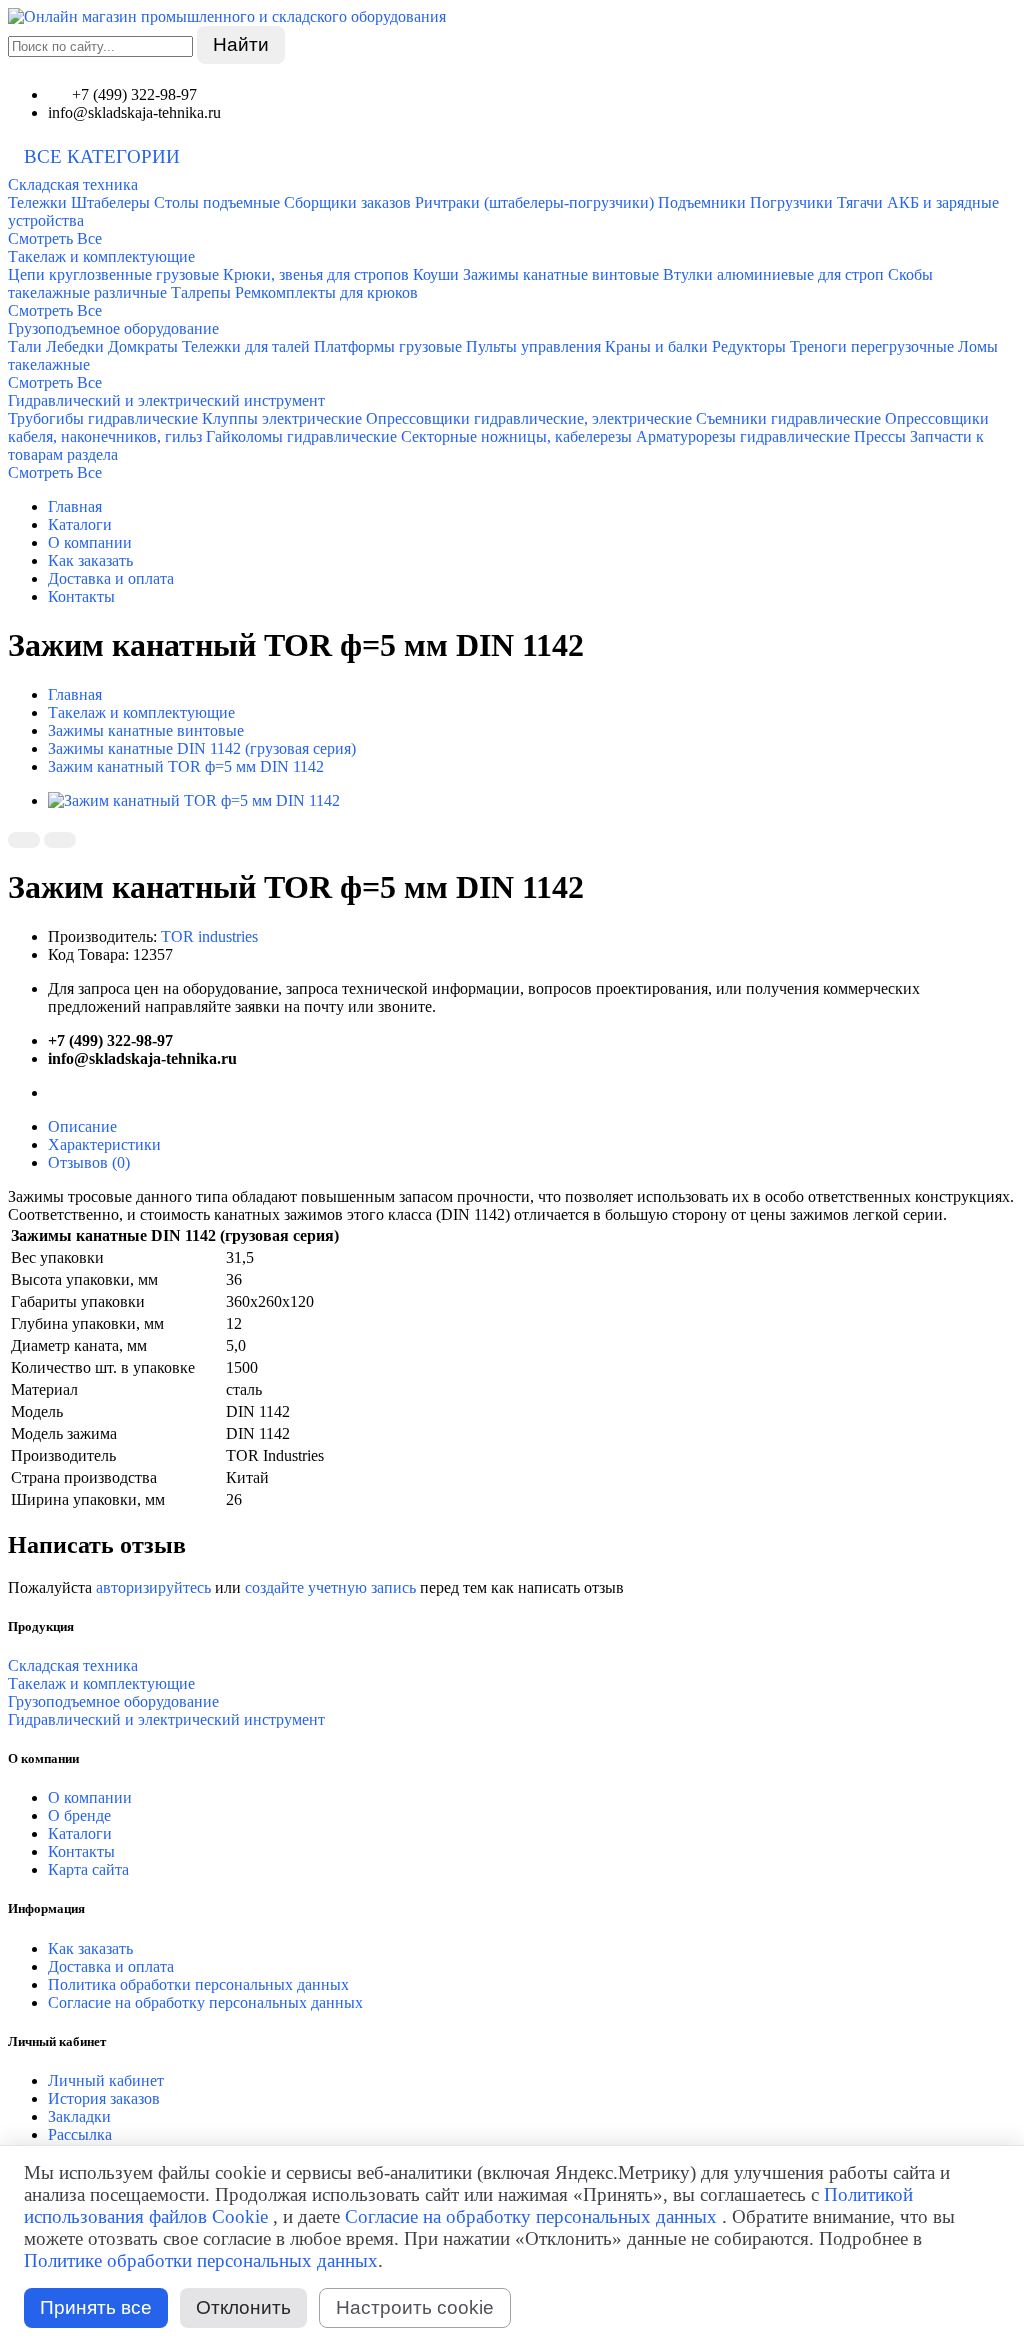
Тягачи (860, 202)
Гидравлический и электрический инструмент (166, 400)
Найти (241, 44)
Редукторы (749, 346)
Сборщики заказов (347, 202)
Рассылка (80, 2134)
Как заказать (90, 560)
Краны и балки (656, 346)
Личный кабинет (106, 2080)
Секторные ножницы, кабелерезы (516, 436)
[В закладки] (24, 840)
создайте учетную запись (330, 1587)
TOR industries (209, 936)
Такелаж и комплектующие (101, 256)
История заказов (104, 2098)
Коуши (436, 274)
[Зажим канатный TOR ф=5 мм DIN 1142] (194, 800)
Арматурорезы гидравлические (743, 436)
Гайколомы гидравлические (301, 436)
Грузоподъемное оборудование (113, 328)
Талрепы (201, 292)
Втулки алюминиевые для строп (773, 274)
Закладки (79, 2116)
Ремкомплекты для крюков (326, 292)
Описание (82, 1126)
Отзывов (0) (89, 1162)
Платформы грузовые (388, 346)
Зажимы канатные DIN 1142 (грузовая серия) (202, 748)
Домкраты (143, 346)
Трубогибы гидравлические (103, 418)
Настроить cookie (415, 2307)
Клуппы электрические (282, 418)
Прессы (880, 436)
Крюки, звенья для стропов (316, 274)
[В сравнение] (60, 840)
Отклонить (243, 2307)
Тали (25, 346)
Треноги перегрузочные (872, 346)
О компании (90, 542)
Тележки (37, 202)
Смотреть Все (55, 238)
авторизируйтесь (153, 1587)
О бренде (79, 1815)
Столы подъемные (217, 202)
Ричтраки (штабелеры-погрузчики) (534, 202)
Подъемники (702, 202)
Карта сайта (88, 1869)
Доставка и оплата (111, 578)
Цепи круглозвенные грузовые (113, 274)
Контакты (81, 596)
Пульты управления (533, 346)
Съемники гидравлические (788, 418)
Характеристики (104, 1144)
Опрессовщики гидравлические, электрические (529, 418)
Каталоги (80, 524)
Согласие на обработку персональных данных (205, 2002)
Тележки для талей (246, 346)
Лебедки (75, 346)
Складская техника (73, 184)
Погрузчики (791, 202)
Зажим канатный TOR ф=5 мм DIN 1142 (186, 766)
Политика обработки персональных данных (198, 1984)
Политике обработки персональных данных (201, 2260)
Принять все (96, 2307)
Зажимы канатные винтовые (561, 274)
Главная (75, 506)
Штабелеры (110, 202)
